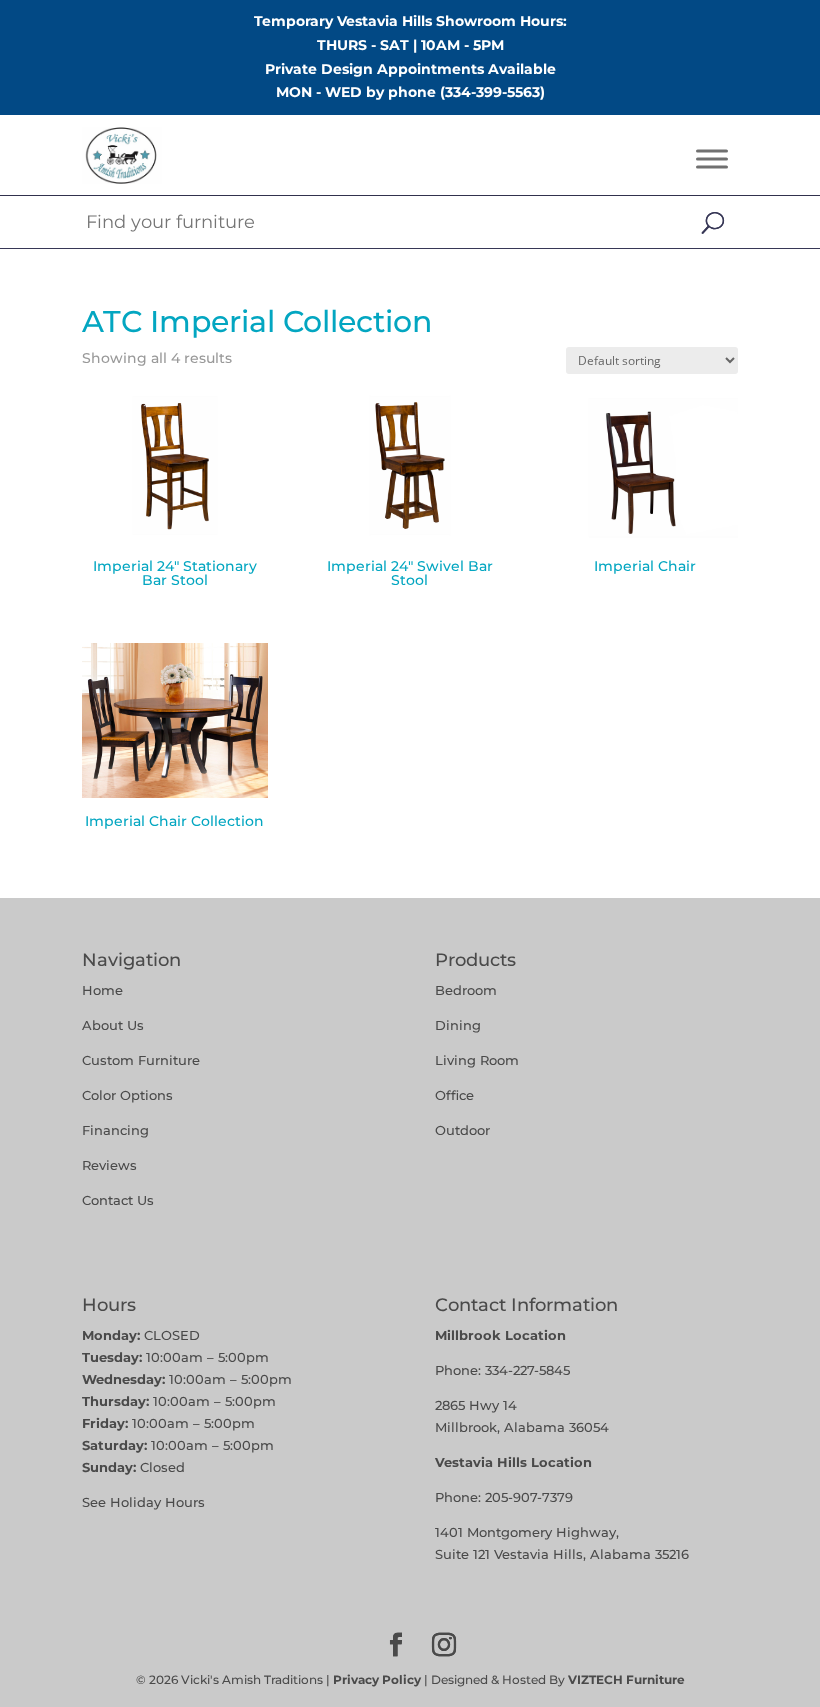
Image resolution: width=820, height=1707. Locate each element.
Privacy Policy (377, 1679)
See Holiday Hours (143, 1502)
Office (454, 1095)
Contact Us (118, 1200)
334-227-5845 (527, 1370)
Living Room (477, 1060)
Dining (460, 1025)
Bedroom (466, 990)
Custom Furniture (141, 1060)
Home (102, 990)
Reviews (109, 1165)
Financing (115, 1130)
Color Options (127, 1095)
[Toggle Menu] (712, 159)
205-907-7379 (529, 1497)
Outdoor (462, 1130)
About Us (113, 1025)
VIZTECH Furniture (626, 1679)
